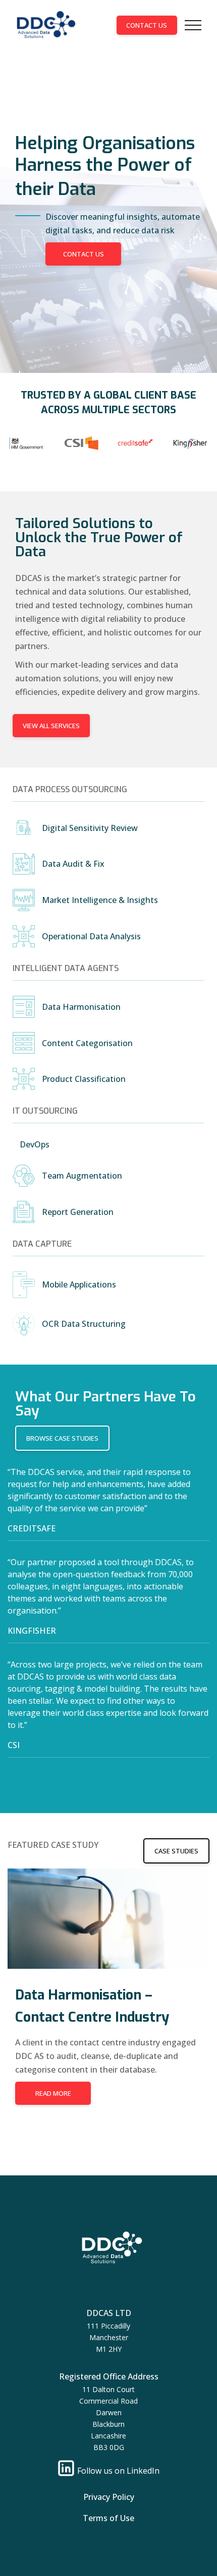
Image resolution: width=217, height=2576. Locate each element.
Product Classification (84, 1079)
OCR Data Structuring (84, 1324)
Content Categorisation (87, 1043)
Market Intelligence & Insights (100, 900)
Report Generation (78, 1212)
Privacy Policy (109, 2497)
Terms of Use (108, 2518)
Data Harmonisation (81, 1007)
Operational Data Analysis (91, 936)
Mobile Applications (79, 1284)
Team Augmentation (82, 1176)
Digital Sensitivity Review (90, 828)
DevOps (35, 1144)
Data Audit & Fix (73, 864)
